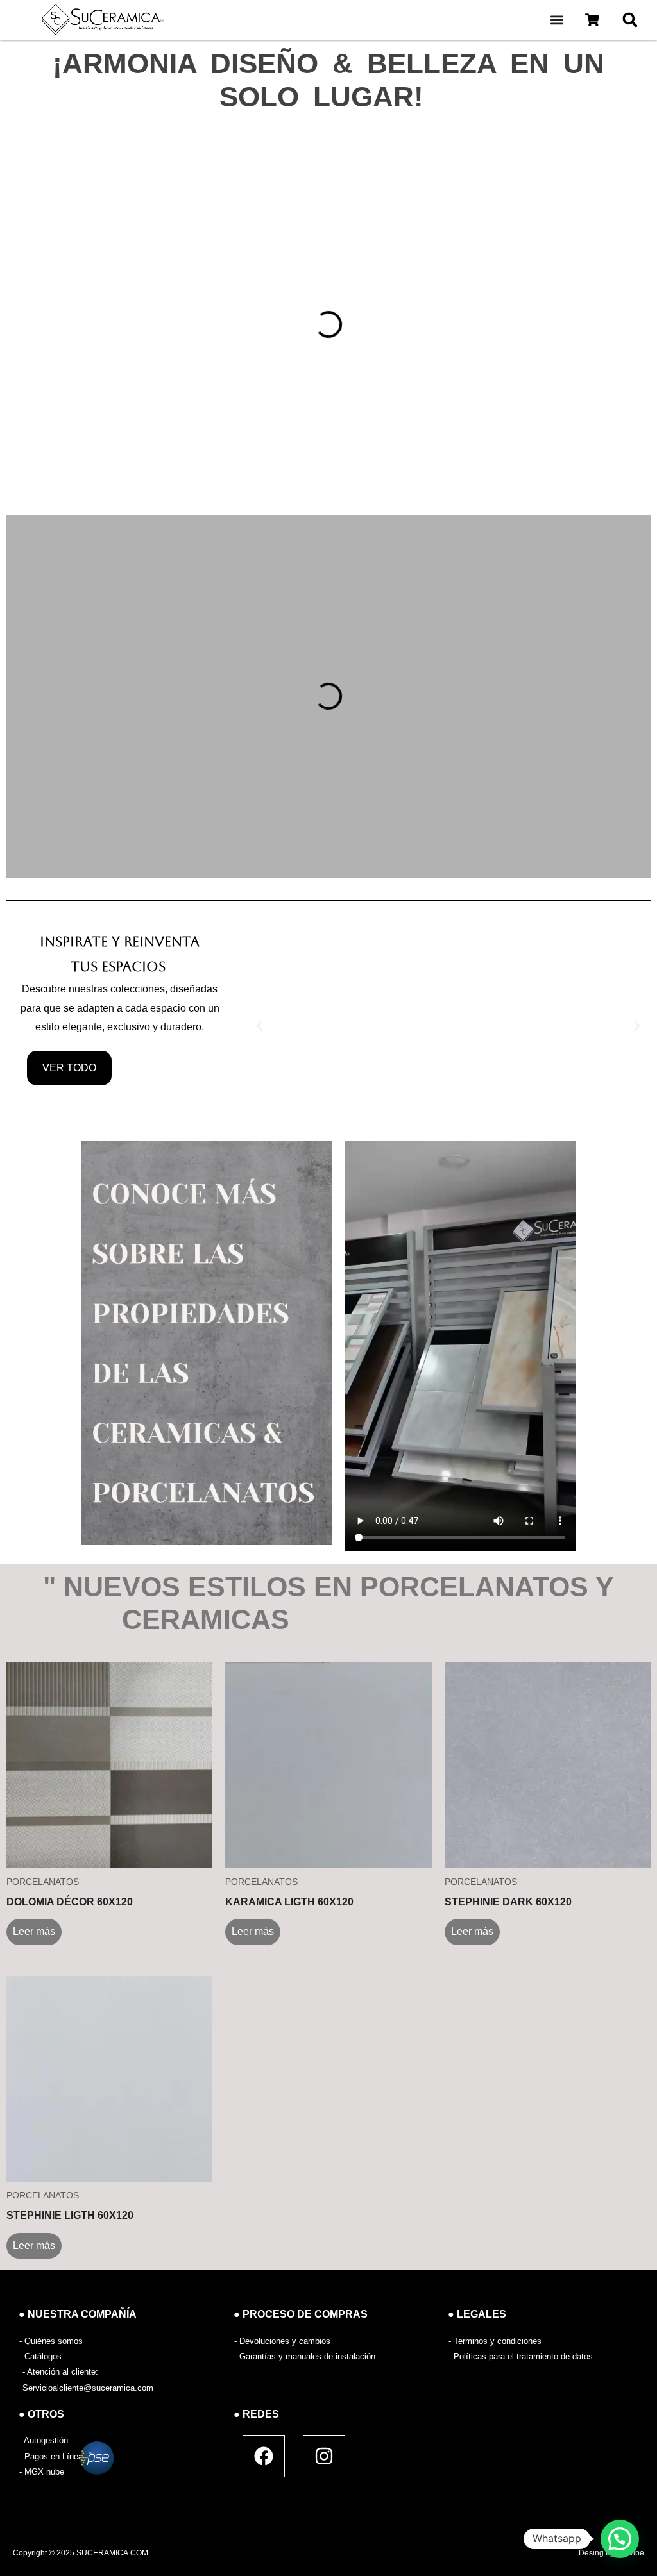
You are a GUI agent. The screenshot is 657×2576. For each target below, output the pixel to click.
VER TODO (69, 1068)
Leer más (34, 1931)
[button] (557, 20)
